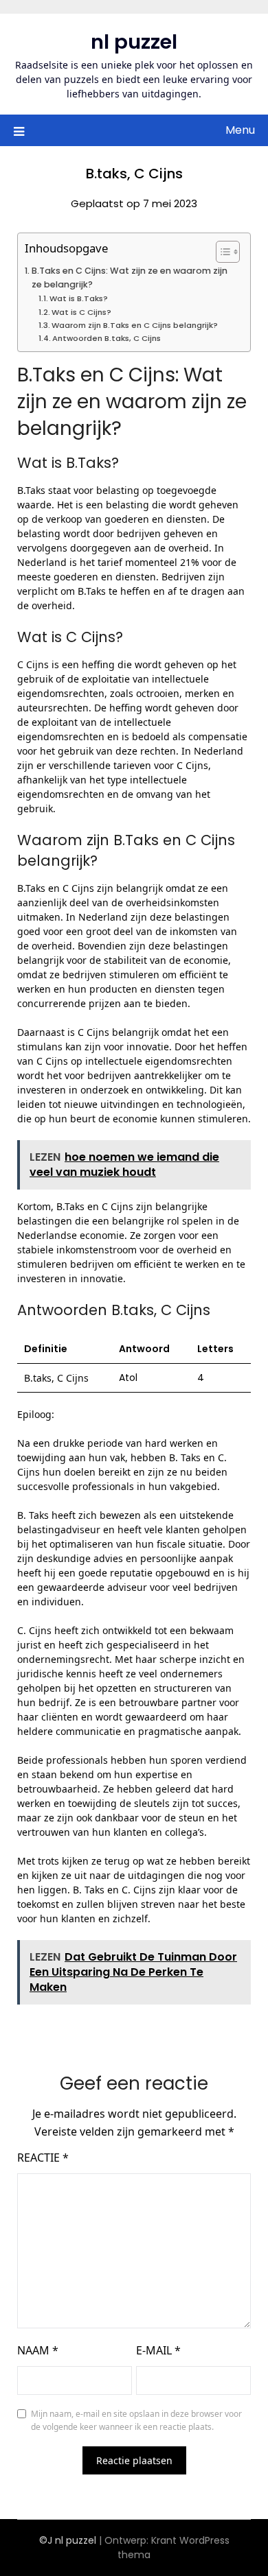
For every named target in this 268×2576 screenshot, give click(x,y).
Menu (240, 130)
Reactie (43, 2158)
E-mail (158, 2350)
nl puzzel (134, 42)
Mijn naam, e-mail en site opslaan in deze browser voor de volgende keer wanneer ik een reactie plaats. (136, 2421)
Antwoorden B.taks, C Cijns (107, 338)
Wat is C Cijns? (81, 312)
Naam (38, 2350)
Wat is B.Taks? (79, 298)
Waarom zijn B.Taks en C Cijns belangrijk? (135, 325)
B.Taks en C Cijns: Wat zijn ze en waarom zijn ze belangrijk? (130, 277)
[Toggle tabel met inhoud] (221, 252)
